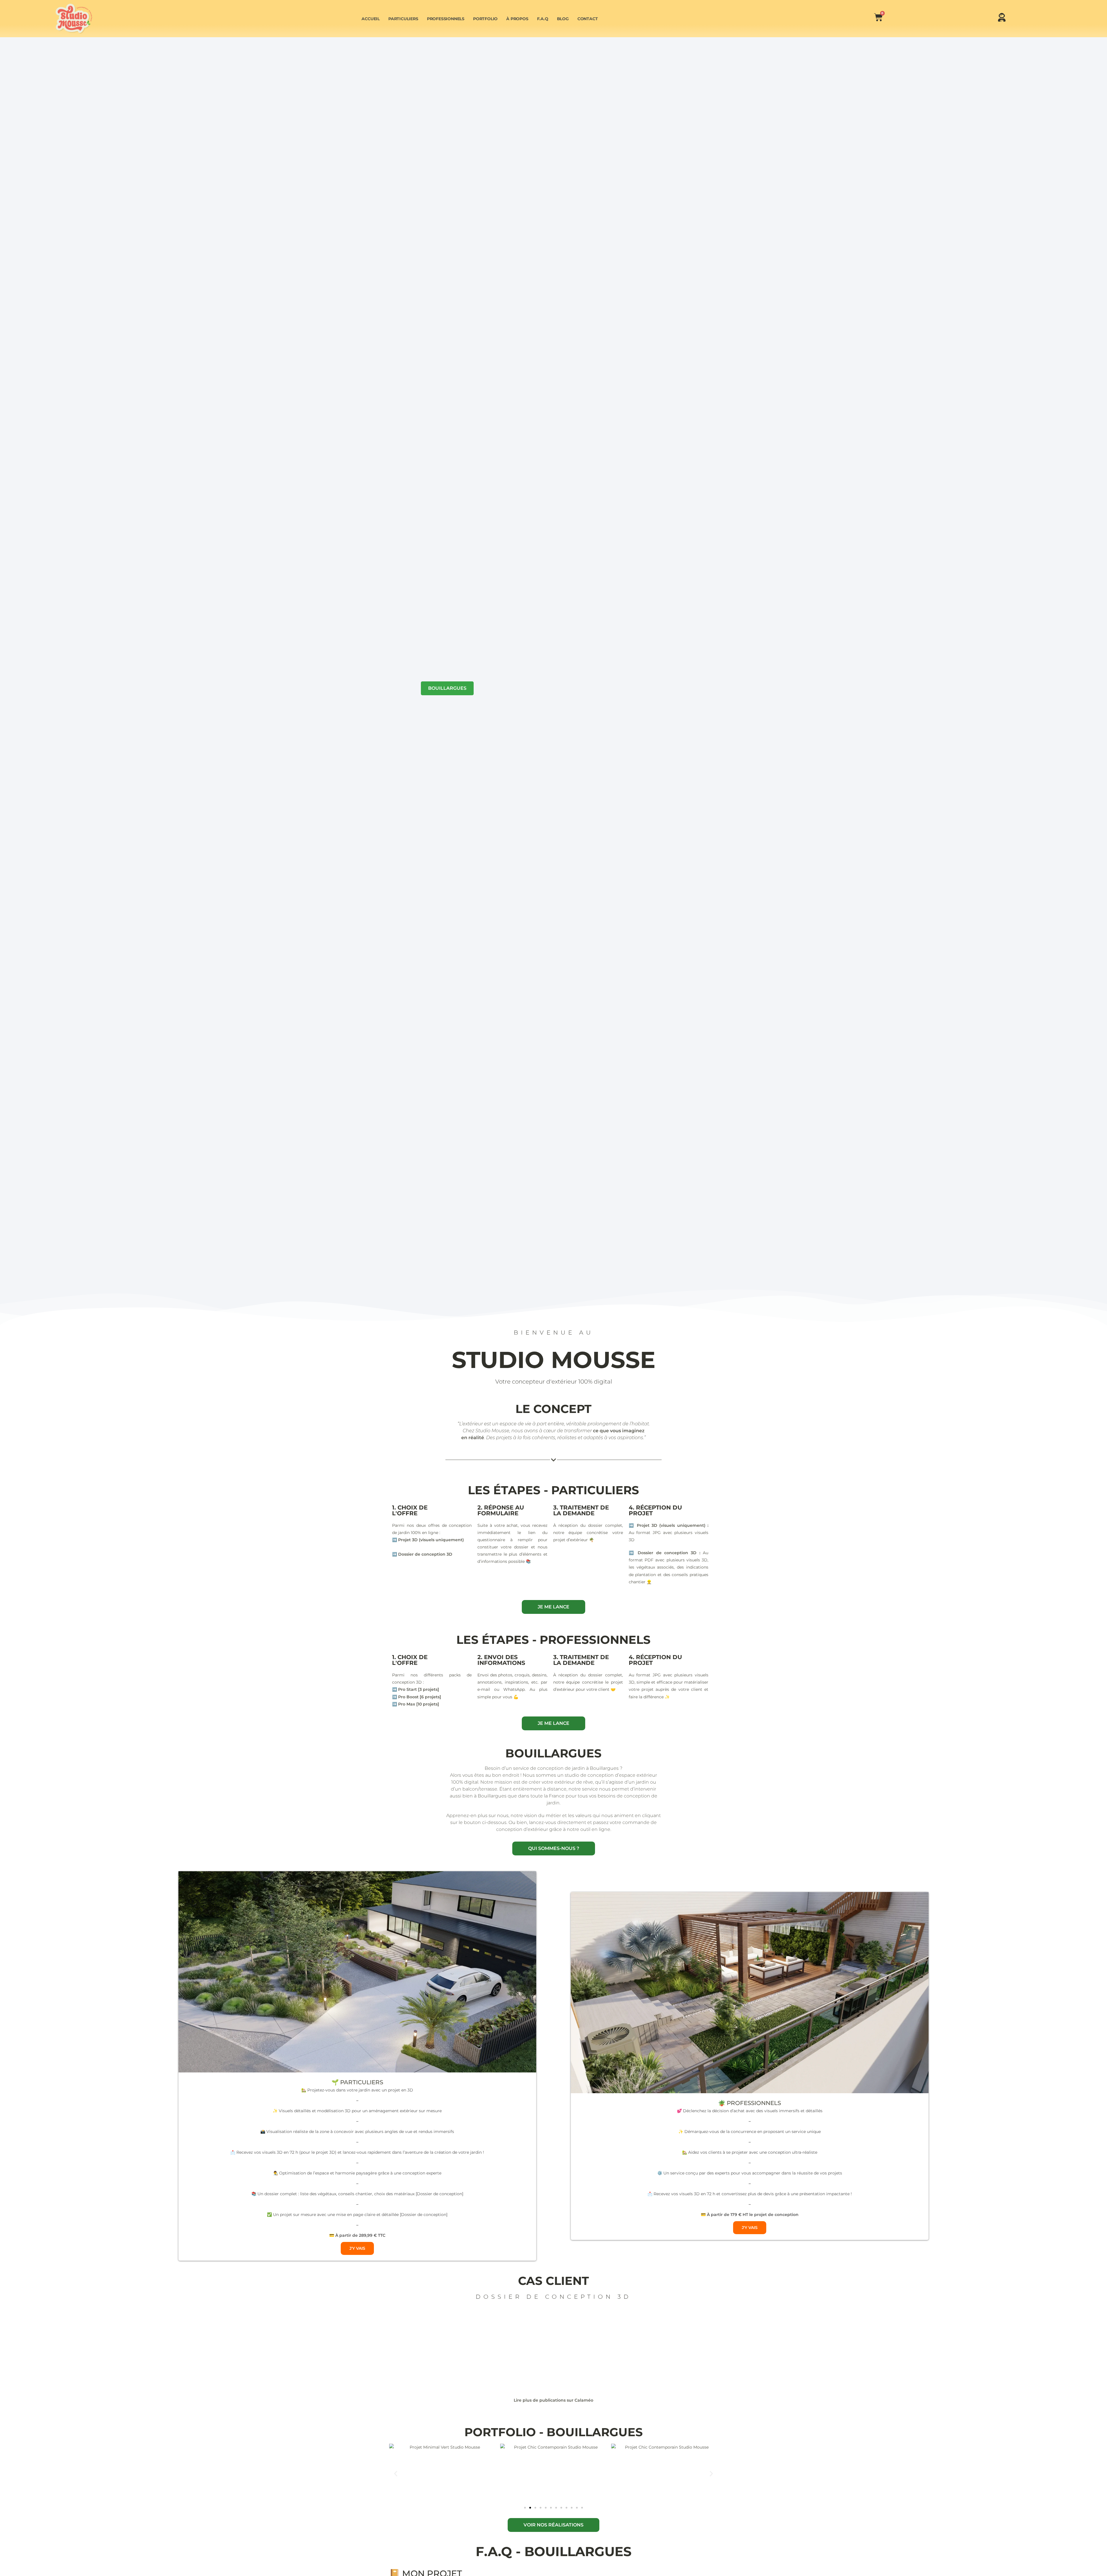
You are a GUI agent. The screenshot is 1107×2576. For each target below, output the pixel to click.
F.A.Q (543, 19)
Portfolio (485, 19)
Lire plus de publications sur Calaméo (553, 2400)
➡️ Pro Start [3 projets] (416, 1689)
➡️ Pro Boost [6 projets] (417, 1697)
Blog (563, 19)
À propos (517, 19)
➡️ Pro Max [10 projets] (416, 1704)
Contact (588, 19)
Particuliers (403, 19)
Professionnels (446, 19)
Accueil (371, 19)
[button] (396, 2474)
